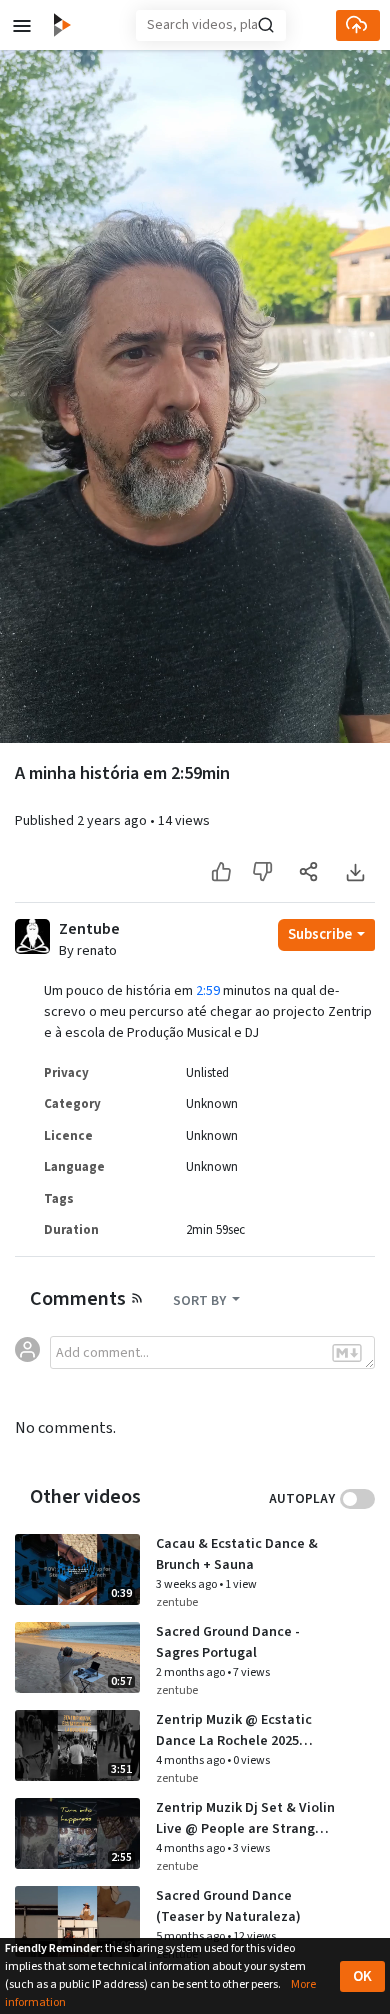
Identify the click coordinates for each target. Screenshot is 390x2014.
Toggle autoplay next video (357, 1499)
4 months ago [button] (191, 1760)
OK (362, 1976)
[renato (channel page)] (32, 936)
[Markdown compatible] (347, 1353)
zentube (177, 1602)
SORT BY (201, 1301)
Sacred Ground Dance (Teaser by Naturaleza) (228, 1906)
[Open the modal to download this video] (354, 872)
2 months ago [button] (191, 1672)
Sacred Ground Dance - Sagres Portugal (228, 1642)
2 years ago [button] (113, 821)
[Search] (266, 25)
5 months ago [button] (191, 1936)
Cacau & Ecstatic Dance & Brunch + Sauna (237, 1554)
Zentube (89, 929)
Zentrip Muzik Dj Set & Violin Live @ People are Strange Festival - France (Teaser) (245, 1819)
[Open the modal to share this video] (308, 872)
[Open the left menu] (22, 24)
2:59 (208, 991)
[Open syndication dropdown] (137, 1297)
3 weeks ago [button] (187, 1584)
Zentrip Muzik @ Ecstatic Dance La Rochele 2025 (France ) (234, 1731)
